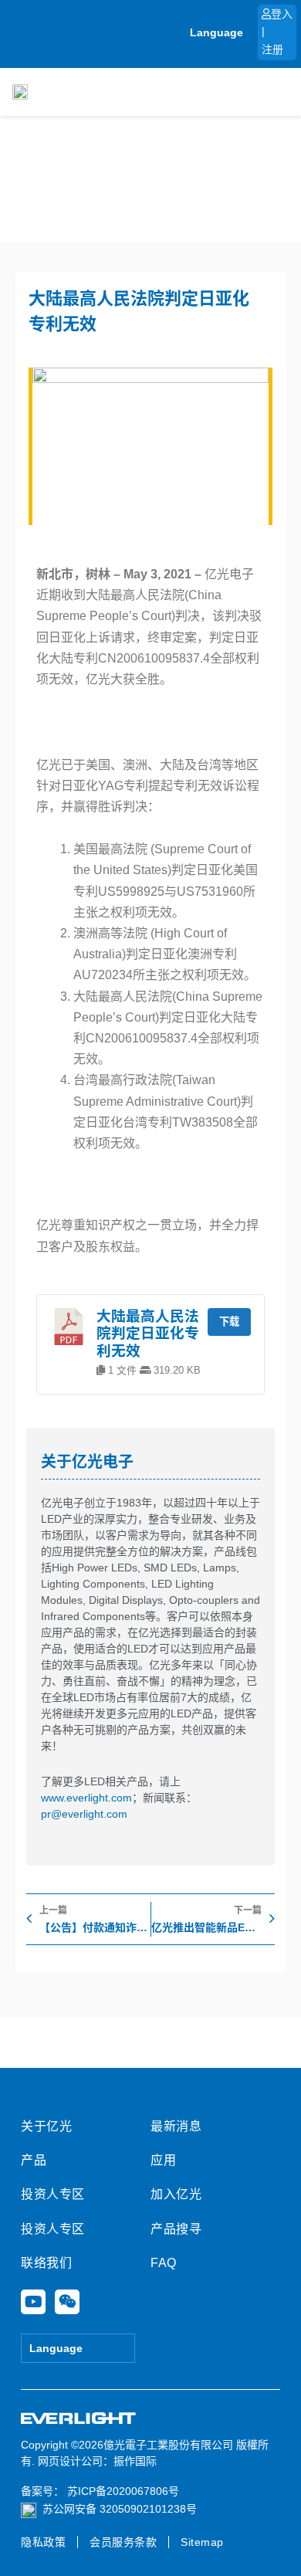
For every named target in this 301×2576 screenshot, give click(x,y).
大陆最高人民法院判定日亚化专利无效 (148, 1334)
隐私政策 (43, 2542)
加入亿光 (176, 2194)
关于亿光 (46, 2126)
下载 (229, 1322)
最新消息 (176, 2126)
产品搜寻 (176, 2229)
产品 (34, 2160)
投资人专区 (53, 2194)
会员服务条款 (123, 2542)
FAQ (164, 2263)
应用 (163, 2160)
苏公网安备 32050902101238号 (120, 2509)
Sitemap (202, 2542)
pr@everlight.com (84, 1814)
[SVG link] (79, 2419)
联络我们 (46, 2263)
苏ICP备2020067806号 (122, 2491)
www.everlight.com (86, 1798)
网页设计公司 (70, 2461)
